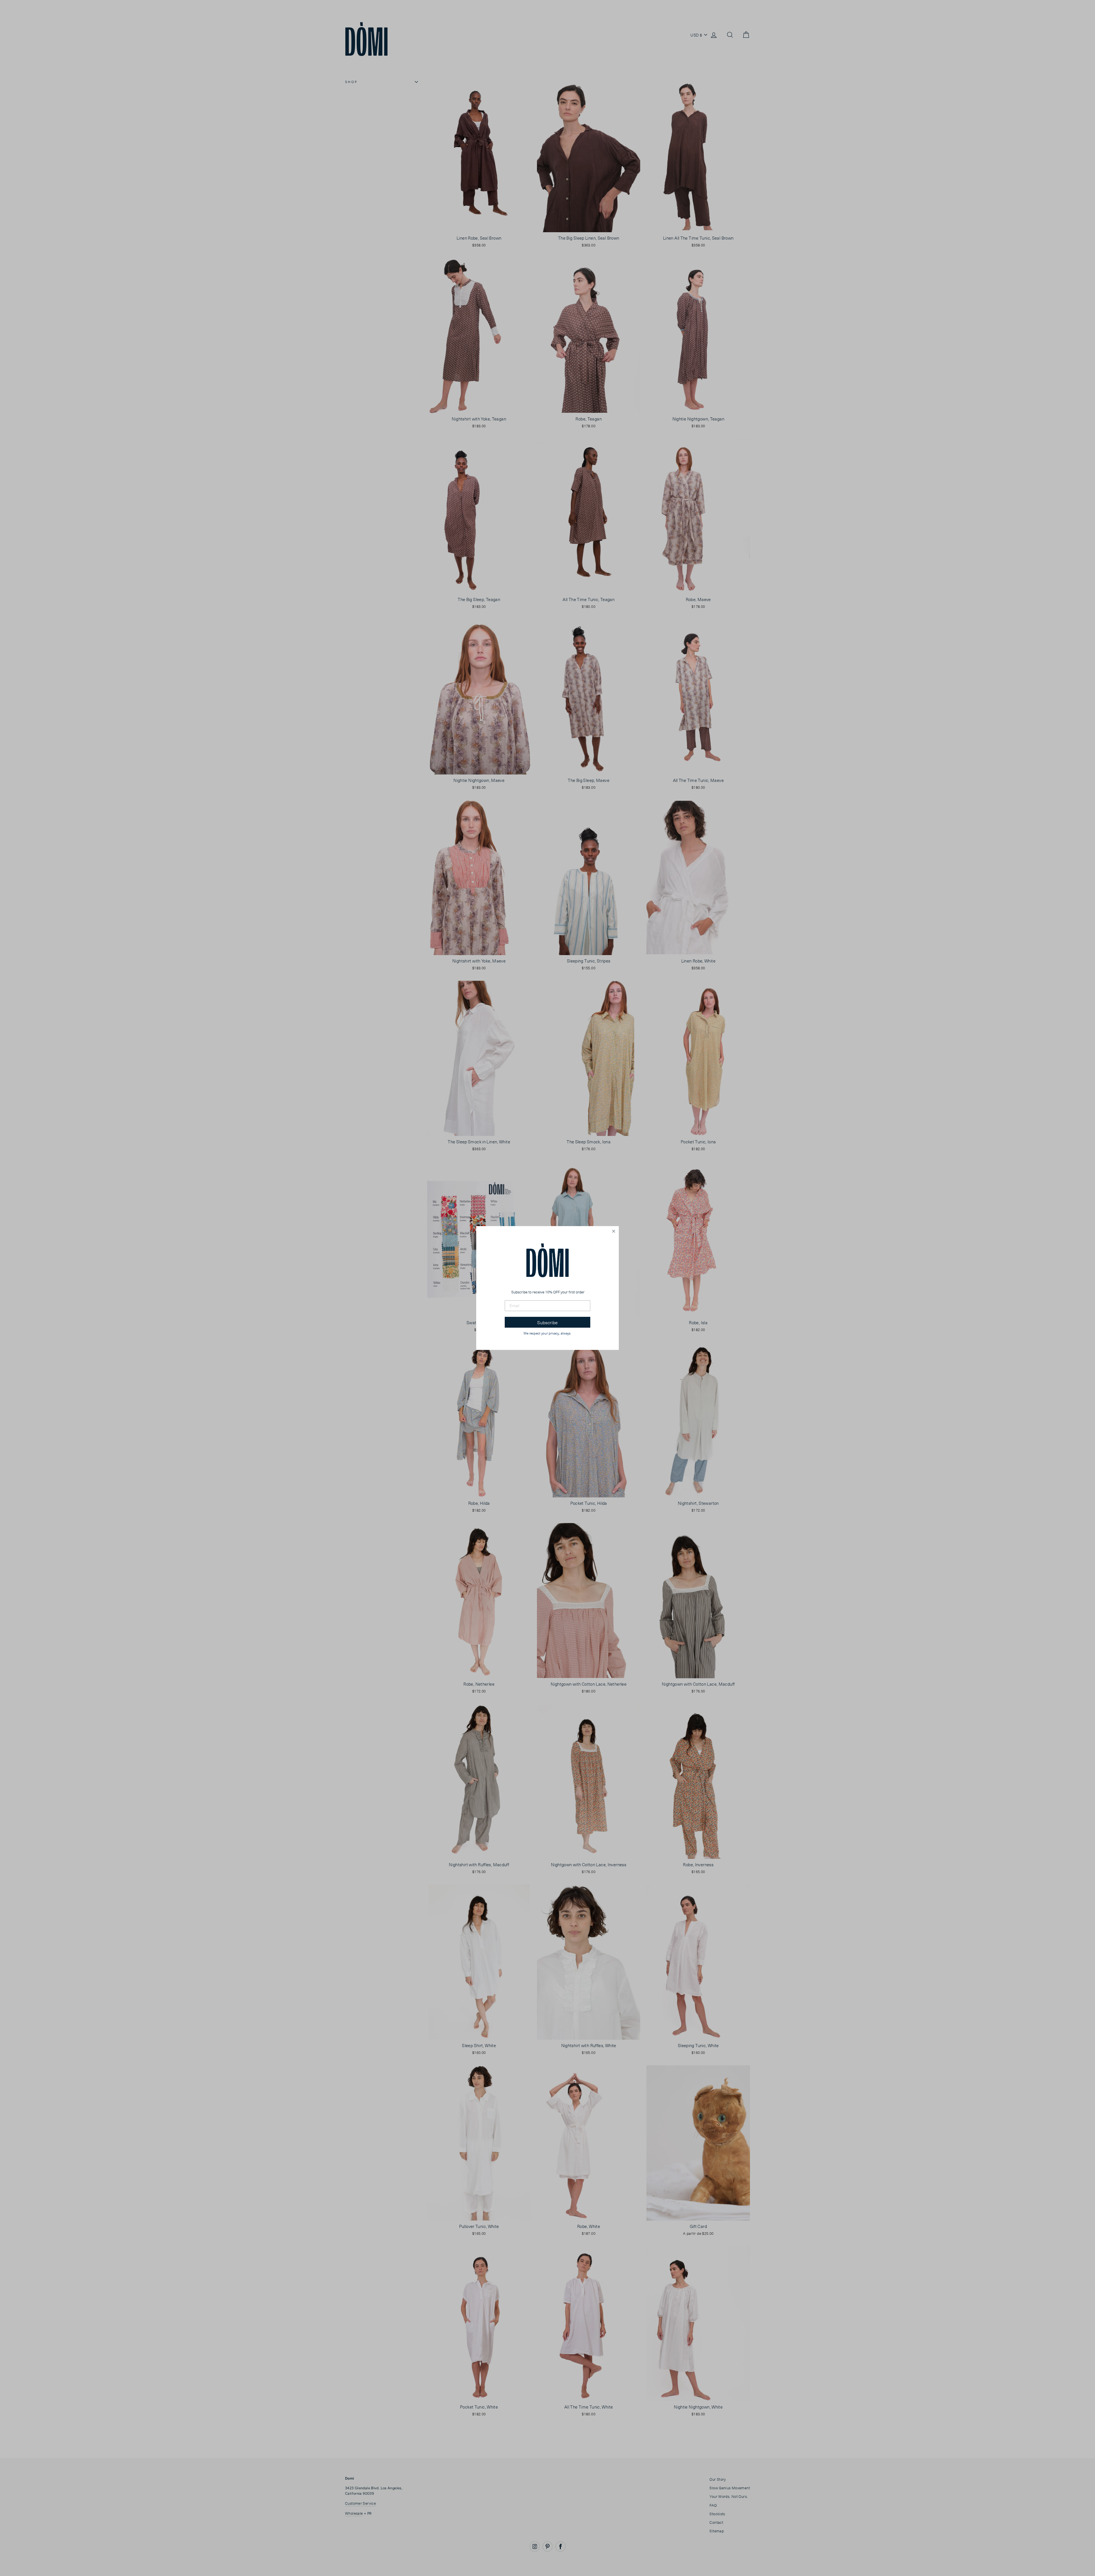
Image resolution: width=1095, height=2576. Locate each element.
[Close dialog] (614, 1231)
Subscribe (547, 1322)
